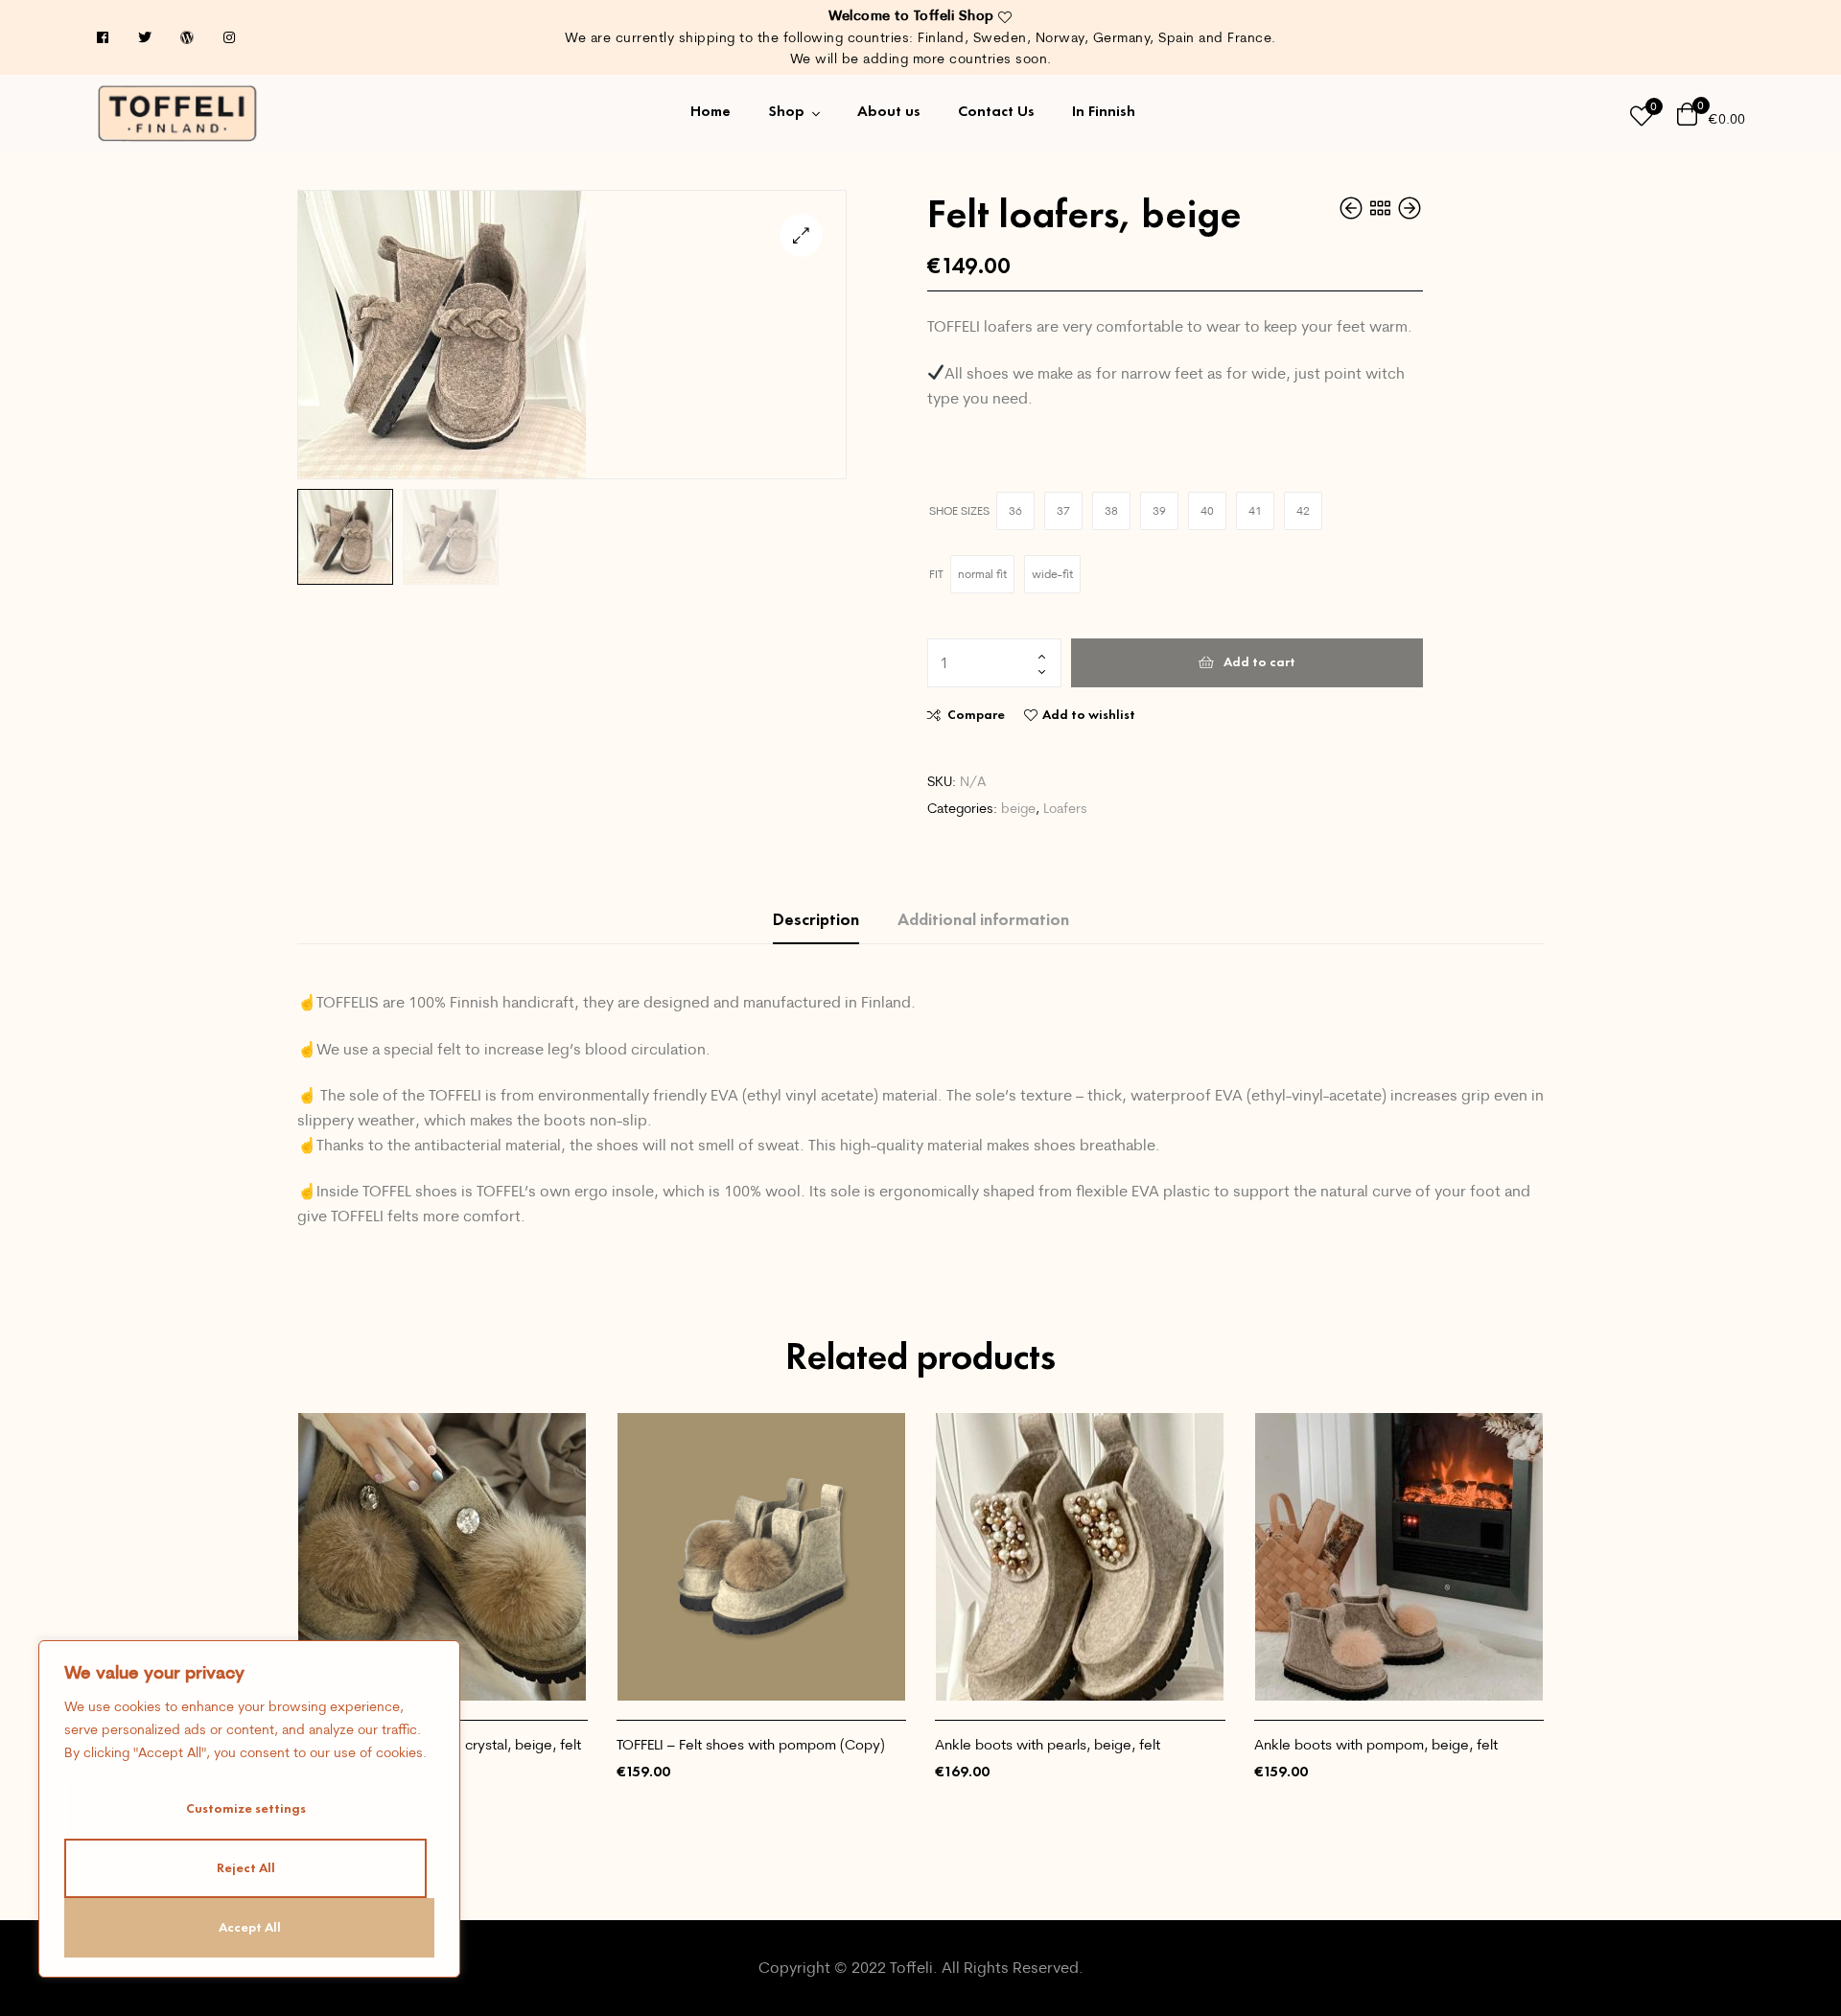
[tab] (816, 920)
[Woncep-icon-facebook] (103, 37)
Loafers (1065, 808)
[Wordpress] (187, 37)
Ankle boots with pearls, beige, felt (1048, 1744)
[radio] (1015, 511)
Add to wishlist (1089, 715)
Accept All (250, 1927)
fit (936, 574)
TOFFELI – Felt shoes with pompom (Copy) (751, 1744)
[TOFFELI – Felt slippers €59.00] (1353, 208)
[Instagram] (229, 37)
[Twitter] (145, 37)
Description (816, 919)
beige (1018, 808)
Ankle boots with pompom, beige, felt (1376, 1744)
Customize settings (246, 1808)
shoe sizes (959, 510)
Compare (976, 715)
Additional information (983, 919)
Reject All (246, 1868)
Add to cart (1259, 662)
